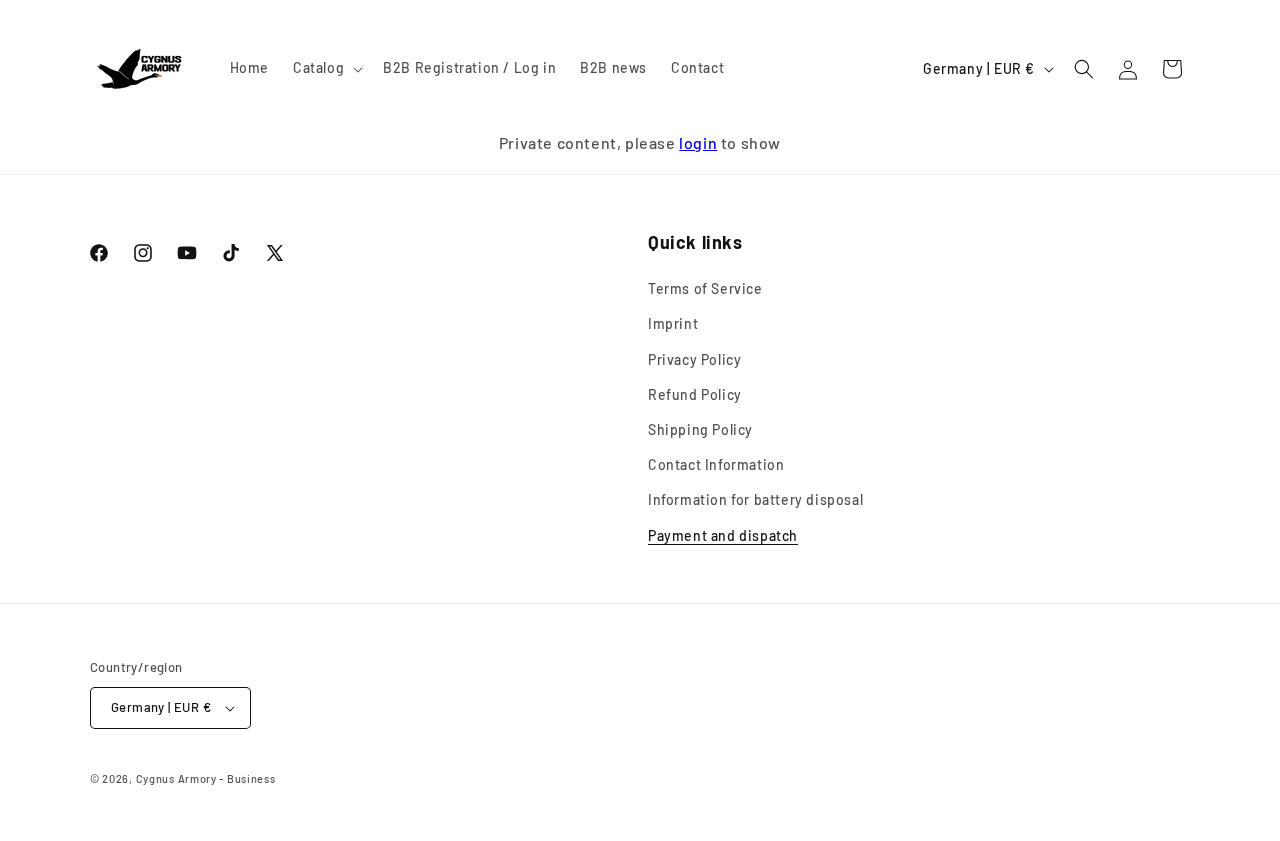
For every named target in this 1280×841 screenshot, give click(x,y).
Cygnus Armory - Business (206, 778)
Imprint (673, 324)
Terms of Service (705, 288)
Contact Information (716, 464)
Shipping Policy (700, 429)
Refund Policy (695, 394)
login (698, 142)
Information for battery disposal (755, 499)
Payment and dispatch (723, 535)
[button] (326, 68)
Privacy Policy (694, 359)
